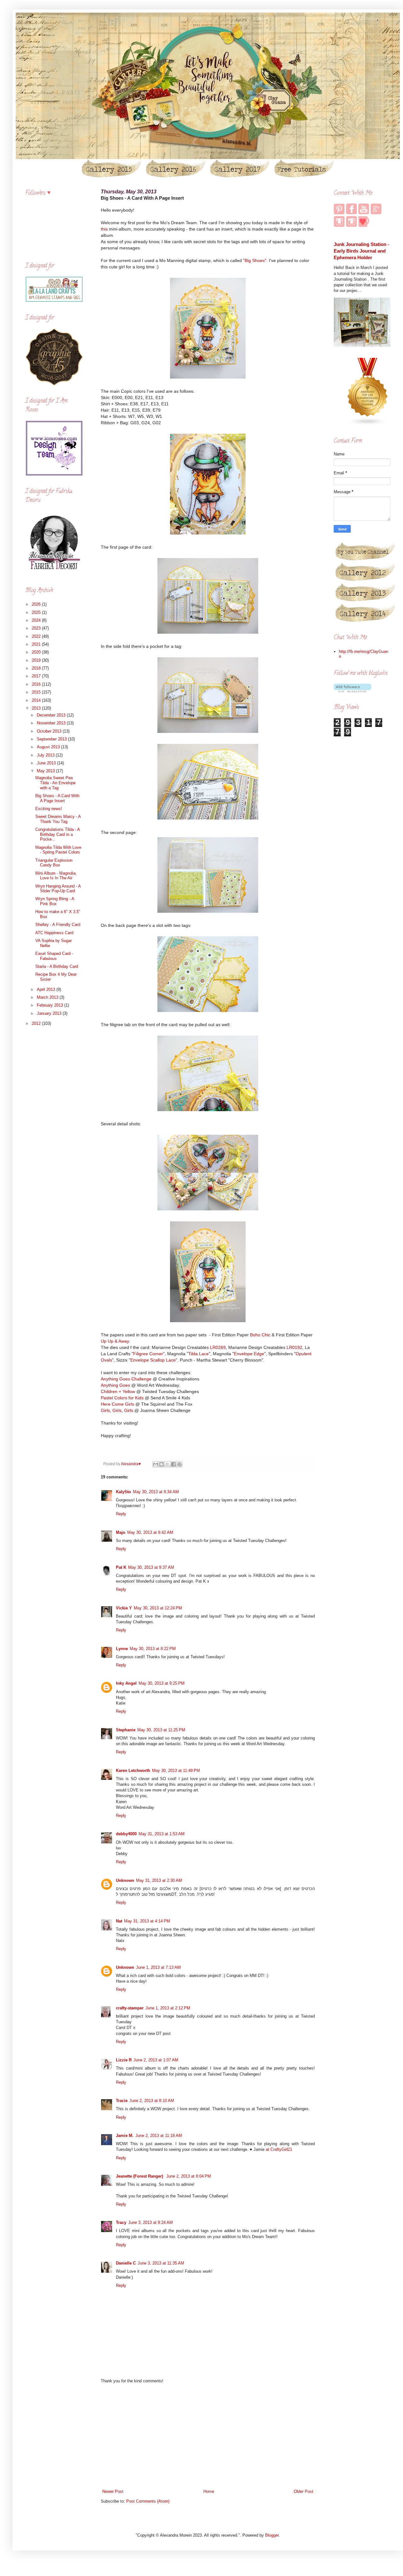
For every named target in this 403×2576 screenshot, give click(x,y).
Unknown (125, 1880)
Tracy (121, 2222)
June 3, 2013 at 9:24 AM (150, 2222)
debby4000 (126, 1834)
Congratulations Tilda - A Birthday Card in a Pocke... (57, 834)
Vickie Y (124, 1608)
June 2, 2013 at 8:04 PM (189, 2176)
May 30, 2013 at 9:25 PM (162, 1683)
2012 (37, 1023)
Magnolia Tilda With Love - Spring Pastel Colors (58, 850)
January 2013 (50, 1013)
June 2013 (47, 763)
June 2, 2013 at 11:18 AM (159, 2136)
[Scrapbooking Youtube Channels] (368, 424)
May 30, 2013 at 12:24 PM (158, 1608)
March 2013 (48, 997)
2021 (37, 644)
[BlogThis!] (162, 1464)
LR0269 (218, 1347)
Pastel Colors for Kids (122, 1398)
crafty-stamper (130, 2008)
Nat (119, 1921)
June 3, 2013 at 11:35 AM (161, 2263)
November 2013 (52, 723)
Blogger (272, 2535)
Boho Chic (260, 1335)
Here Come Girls (118, 1404)
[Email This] (156, 1464)
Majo (121, 1532)
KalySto (123, 1492)
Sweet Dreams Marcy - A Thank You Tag (58, 819)
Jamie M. (125, 2136)
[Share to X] (167, 1464)
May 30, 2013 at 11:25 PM (161, 1730)
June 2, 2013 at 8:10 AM (152, 2101)
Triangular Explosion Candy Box (54, 863)
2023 (37, 628)
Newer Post (113, 2491)
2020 (37, 652)
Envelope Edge (249, 1354)
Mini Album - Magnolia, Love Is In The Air (56, 876)
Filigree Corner (148, 1354)
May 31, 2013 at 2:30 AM (159, 1880)
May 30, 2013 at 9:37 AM (151, 1567)
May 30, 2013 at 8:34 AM (156, 1492)
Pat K (121, 1567)
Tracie (122, 2101)
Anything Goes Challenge (126, 1379)
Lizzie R (124, 2060)
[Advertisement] (208, 2436)
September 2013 (52, 739)
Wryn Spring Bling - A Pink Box (55, 901)
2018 (37, 668)
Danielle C (126, 2263)
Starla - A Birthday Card (57, 966)
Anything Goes (115, 1385)
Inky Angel (126, 1683)
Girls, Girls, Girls (117, 1410)
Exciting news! (49, 809)
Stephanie (126, 1730)
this (104, 229)
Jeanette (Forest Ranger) (140, 2176)
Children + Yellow (118, 1391)
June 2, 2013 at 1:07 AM (156, 2060)
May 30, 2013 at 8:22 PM (153, 1649)
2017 (37, 676)
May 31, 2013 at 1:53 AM (162, 1834)
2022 (37, 636)
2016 (37, 684)
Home (209, 2491)
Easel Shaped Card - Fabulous (54, 956)
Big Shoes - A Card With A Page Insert (57, 798)
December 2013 (52, 715)
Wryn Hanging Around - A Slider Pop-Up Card (58, 889)
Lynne (122, 1649)
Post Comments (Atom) (148, 2501)
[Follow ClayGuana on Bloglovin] (352, 691)
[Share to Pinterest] (179, 1464)
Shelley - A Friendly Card (58, 925)
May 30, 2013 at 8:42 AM (150, 1532)
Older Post (304, 2491)
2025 (37, 612)
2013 (37, 708)
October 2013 (50, 731)
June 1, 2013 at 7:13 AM (158, 1967)
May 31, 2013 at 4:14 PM (147, 1921)
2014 (37, 700)
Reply (121, 1514)
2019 (37, 660)
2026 (37, 604)
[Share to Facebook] (173, 1464)
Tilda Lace (199, 1354)
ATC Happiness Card (54, 933)
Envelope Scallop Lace (153, 1360)
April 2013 (47, 989)
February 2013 (51, 1005)
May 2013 (46, 771)
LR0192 (294, 1347)
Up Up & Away (115, 1341)
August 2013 (49, 747)
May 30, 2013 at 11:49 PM (176, 1771)
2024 (37, 620)
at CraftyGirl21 (279, 2149)
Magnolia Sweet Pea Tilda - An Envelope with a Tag (55, 783)
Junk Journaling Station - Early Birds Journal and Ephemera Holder (361, 251)
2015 (37, 692)
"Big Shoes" (255, 260)
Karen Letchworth (133, 1771)
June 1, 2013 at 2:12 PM (168, 2008)
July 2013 (46, 755)
